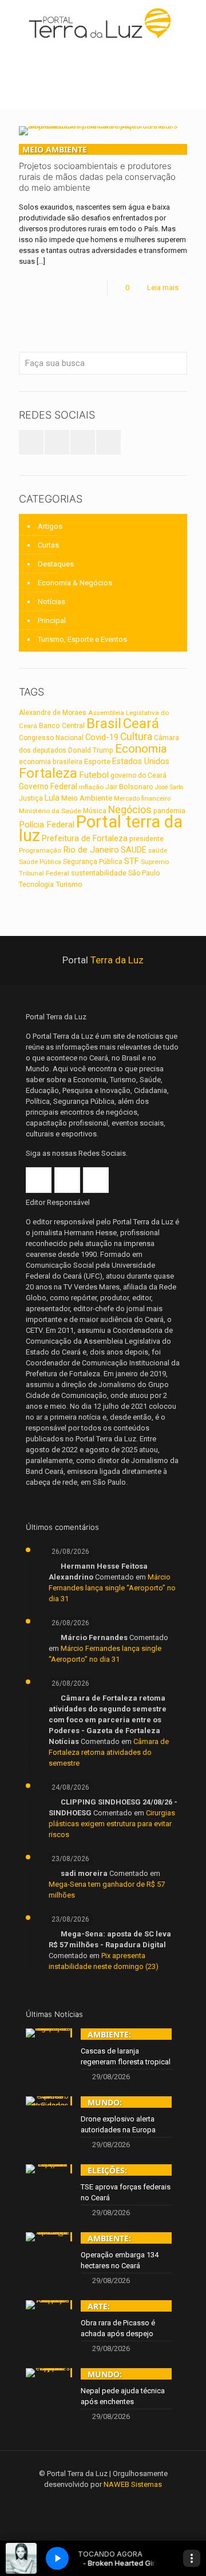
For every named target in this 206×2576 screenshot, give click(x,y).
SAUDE (134, 850)
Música (95, 811)
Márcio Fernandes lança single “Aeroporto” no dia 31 (112, 1588)
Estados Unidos (141, 761)
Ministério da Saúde (50, 811)
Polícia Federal (47, 825)
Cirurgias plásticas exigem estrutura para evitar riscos (112, 1824)
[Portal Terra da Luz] (103, 23)
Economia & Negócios (75, 583)
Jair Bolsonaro (129, 787)
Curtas (48, 545)
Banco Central (62, 726)
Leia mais (163, 288)
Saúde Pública (40, 862)
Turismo (69, 884)
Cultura (136, 737)
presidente (146, 839)
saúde (158, 850)
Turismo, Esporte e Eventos (82, 639)
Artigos (50, 526)
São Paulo (144, 873)
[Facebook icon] (88, 2501)
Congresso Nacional (51, 738)
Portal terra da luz (101, 829)
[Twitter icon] (103, 2501)
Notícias (51, 602)
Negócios (130, 809)
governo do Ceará (138, 775)
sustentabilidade (99, 873)
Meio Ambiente (87, 798)
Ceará (141, 724)
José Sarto (169, 787)
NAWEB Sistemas (133, 2484)
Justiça (31, 798)
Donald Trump (91, 750)
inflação (91, 787)
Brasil (104, 724)
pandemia (169, 811)
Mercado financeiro (142, 798)
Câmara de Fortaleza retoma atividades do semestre (109, 1752)
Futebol (94, 775)
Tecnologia (36, 885)
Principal (52, 620)
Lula (52, 798)
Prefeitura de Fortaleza (85, 838)
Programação (40, 850)
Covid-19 (102, 737)
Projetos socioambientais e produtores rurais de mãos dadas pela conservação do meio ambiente (97, 168)
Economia (141, 749)
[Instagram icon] (119, 2501)
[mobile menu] (191, 23)
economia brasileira (51, 762)
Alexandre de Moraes (53, 713)
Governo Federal (48, 786)
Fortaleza (48, 773)
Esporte (97, 761)
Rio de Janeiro (91, 850)
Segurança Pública (93, 862)
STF (132, 861)
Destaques (56, 564)
